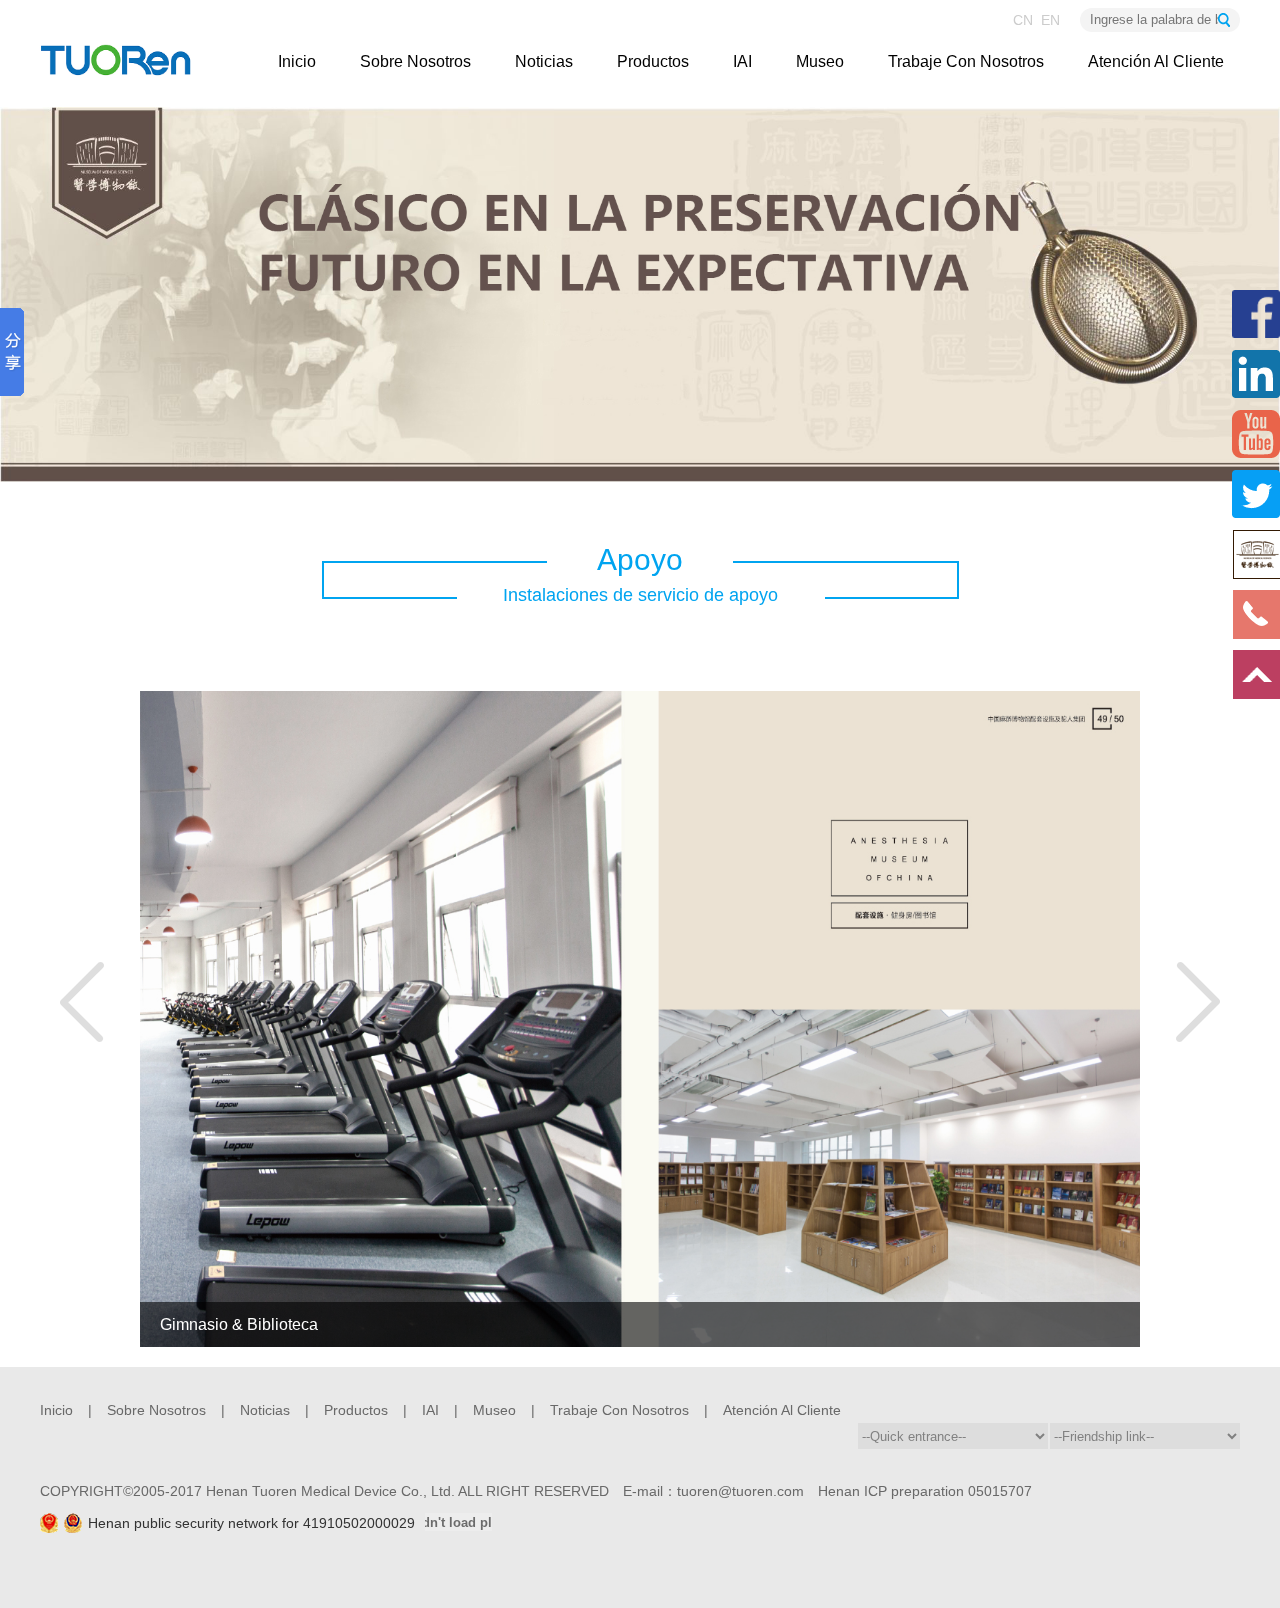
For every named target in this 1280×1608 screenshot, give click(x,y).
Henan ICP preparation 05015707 (925, 1491)
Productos (653, 61)
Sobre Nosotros (415, 61)
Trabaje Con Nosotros (966, 61)
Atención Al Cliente (1156, 61)
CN (1027, 20)
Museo (820, 61)
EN (1050, 20)
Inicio (297, 61)
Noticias (544, 61)
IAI (742, 61)
